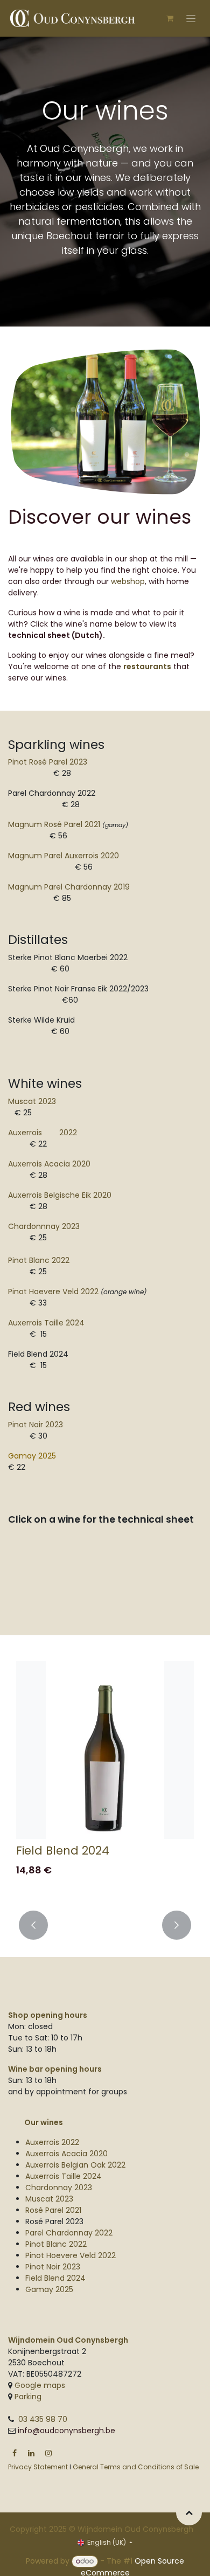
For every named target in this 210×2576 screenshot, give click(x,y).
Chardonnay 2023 (59, 2188)
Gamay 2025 (32, 1456)
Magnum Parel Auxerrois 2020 (64, 856)
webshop (128, 581)
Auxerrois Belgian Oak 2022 (75, 2165)
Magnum (69, 887)
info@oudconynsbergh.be (66, 2431)
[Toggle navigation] (191, 18)
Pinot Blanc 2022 (56, 2244)
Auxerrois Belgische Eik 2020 (60, 1195)
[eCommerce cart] (170, 18)
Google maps (40, 2385)
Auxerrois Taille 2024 (64, 2176)
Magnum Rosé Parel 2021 (54, 824)
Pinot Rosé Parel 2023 (48, 762)
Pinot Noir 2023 (36, 1425)
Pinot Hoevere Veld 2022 (53, 1292)
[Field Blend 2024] (105, 1750)
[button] (33, 1925)
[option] (105, 1779)
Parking (27, 2397)
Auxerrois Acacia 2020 (66, 2154)
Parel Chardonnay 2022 (69, 2233)
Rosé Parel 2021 (53, 2210)
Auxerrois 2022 (43, 1133)
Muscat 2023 (32, 1101)
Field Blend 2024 (63, 1851)
